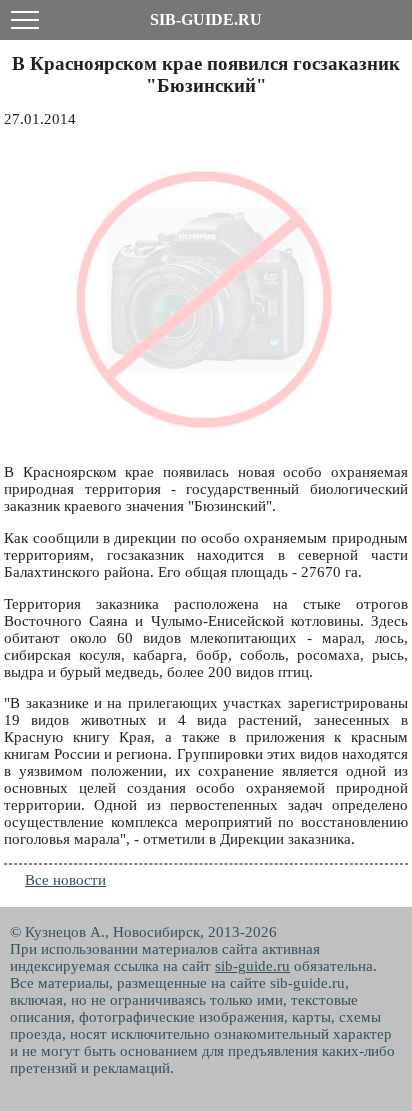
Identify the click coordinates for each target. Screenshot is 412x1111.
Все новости (65, 880)
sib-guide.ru (252, 966)
